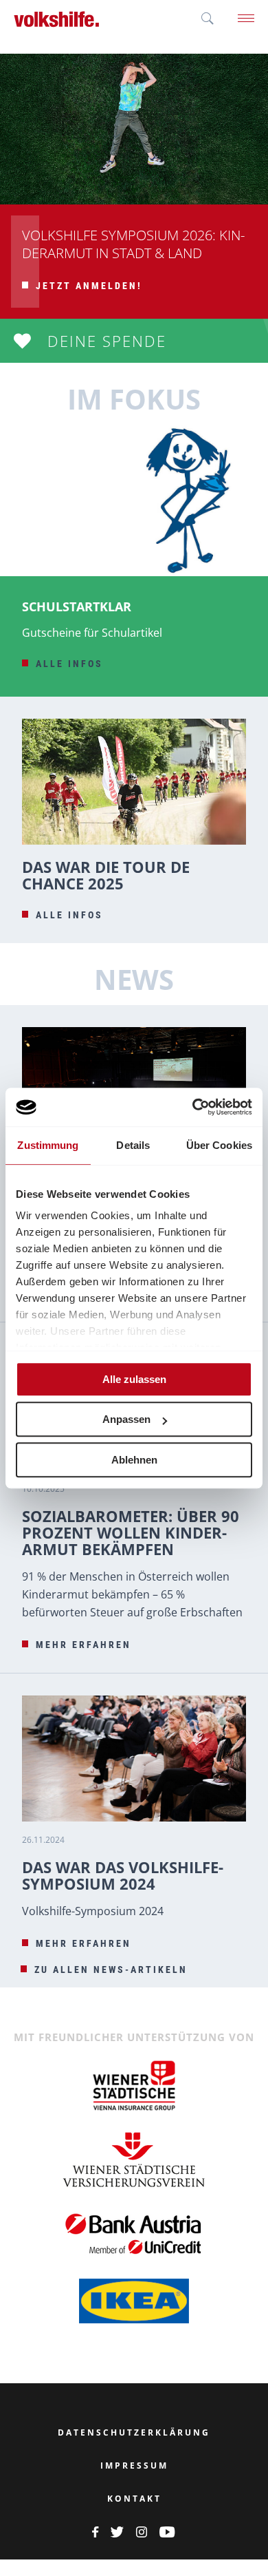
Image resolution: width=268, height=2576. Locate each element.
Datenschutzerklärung (134, 2433)
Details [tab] (133, 1145)
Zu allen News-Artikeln (111, 1970)
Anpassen (126, 1419)
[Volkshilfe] (57, 19)
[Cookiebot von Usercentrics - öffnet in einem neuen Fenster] (193, 1107)
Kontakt (134, 2499)
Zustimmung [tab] (48, 1145)
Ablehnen (134, 1460)
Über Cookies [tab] (219, 1145)
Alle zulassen (134, 1379)
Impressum (134, 2466)
